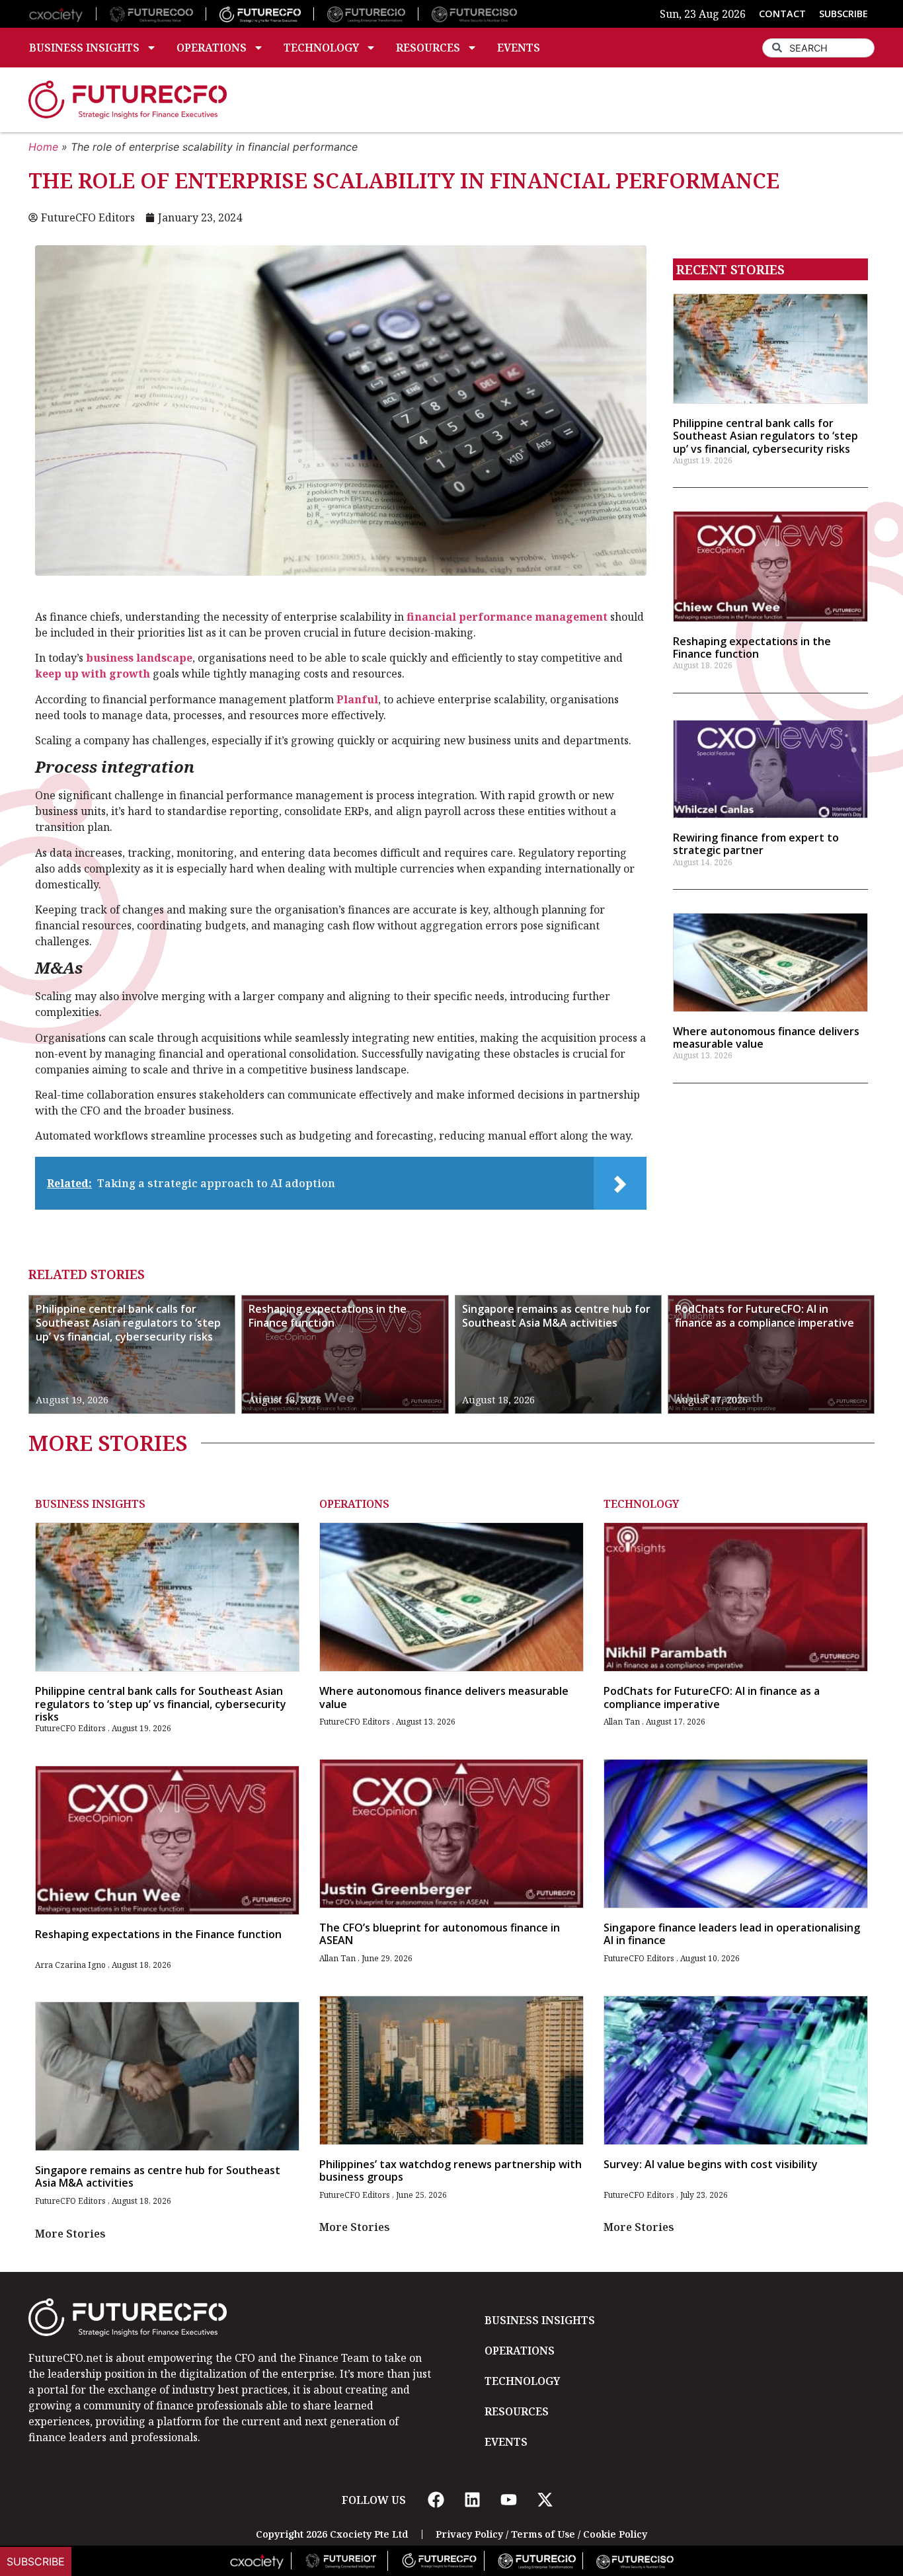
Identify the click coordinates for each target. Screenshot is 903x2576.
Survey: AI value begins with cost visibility (711, 2164)
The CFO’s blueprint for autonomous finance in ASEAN (440, 1934)
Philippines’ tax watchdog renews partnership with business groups (451, 2170)
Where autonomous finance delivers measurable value (766, 1037)
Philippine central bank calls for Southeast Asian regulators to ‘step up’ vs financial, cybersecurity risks (766, 436)
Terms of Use (543, 2534)
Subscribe (36, 2561)
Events (519, 48)
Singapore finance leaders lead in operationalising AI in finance (732, 1934)
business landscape (139, 658)
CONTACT (782, 14)
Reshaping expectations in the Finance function (752, 647)
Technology (321, 48)
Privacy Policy (469, 2534)
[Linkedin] (472, 2500)
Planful (357, 699)
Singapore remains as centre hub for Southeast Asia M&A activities (556, 1316)
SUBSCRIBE (844, 14)
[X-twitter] (545, 2500)
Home (43, 147)
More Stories (70, 2234)
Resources (428, 48)
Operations (212, 48)
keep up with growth (93, 674)
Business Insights (84, 48)
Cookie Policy (615, 2534)
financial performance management (507, 617)
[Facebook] (436, 2500)
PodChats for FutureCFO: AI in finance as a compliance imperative (765, 1316)
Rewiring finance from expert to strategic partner (756, 844)
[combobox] (818, 48)
